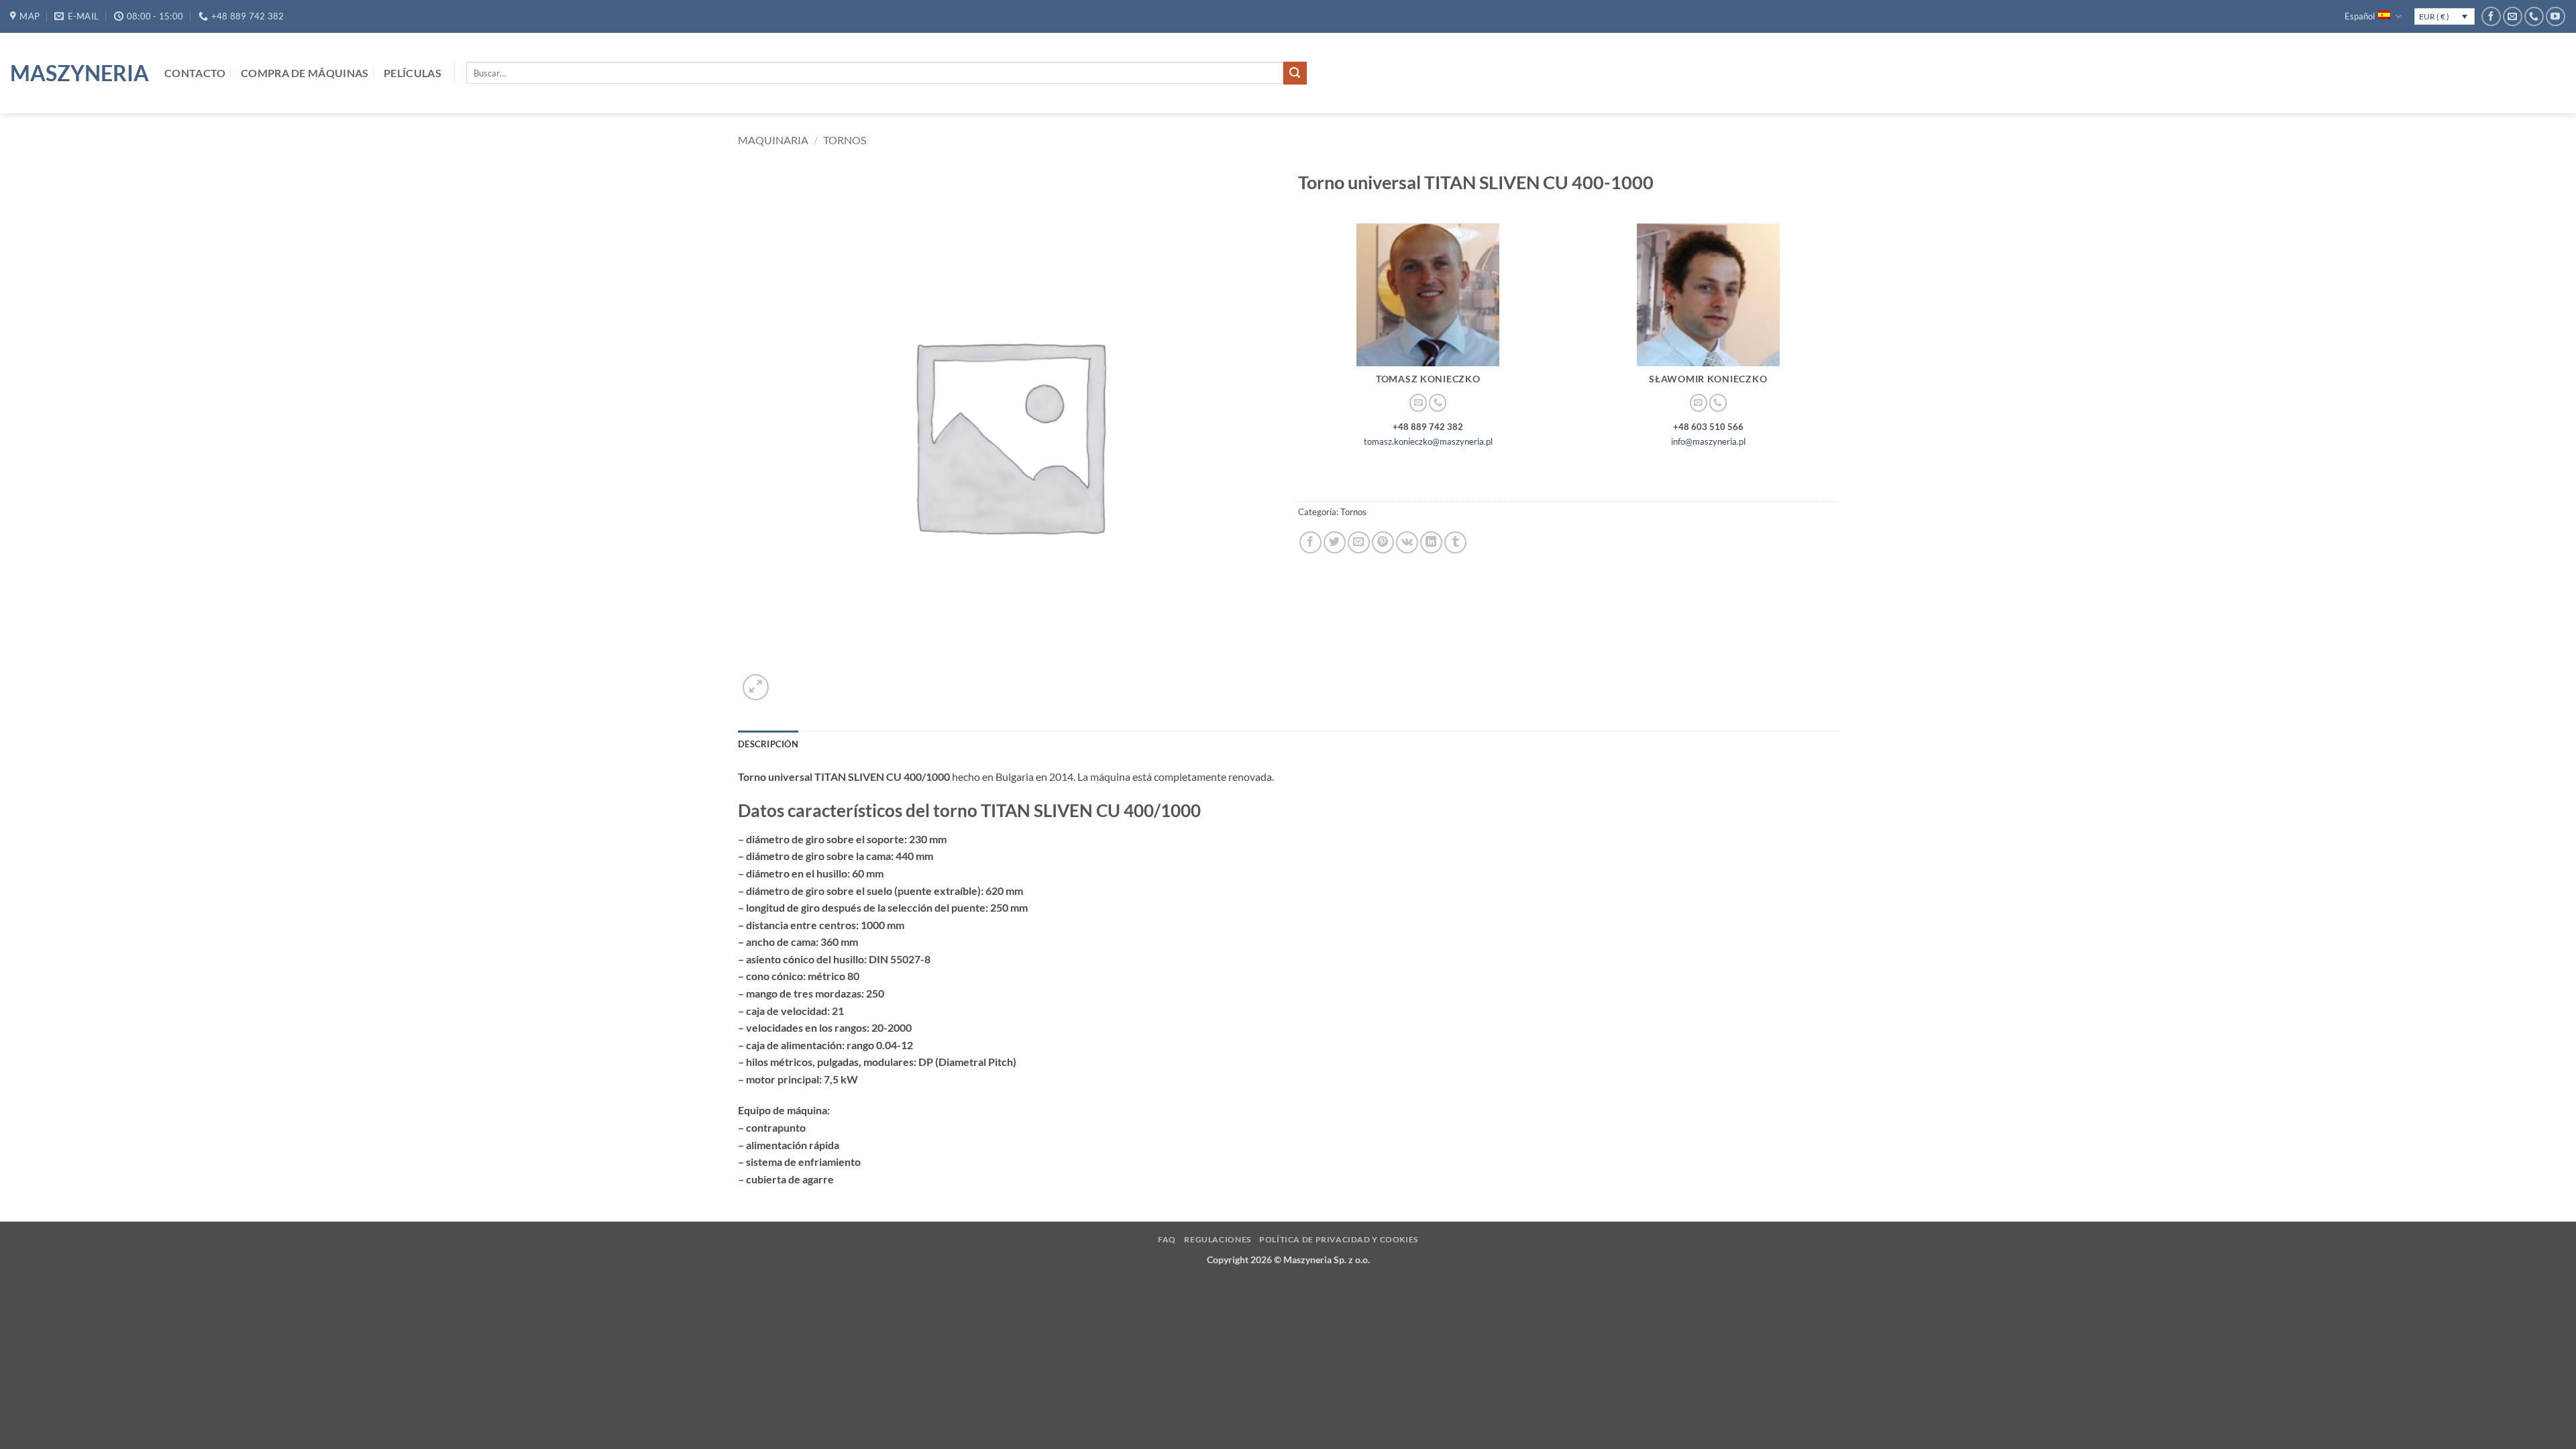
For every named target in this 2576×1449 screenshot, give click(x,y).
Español (2360, 16)
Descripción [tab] (768, 744)
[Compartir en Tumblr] (1455, 542)
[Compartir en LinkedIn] (1431, 542)
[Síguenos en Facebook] (2491, 16)
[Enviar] (1295, 73)
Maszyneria (77, 73)
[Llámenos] (2534, 16)
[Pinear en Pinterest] (1383, 542)
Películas (413, 73)
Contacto (195, 73)
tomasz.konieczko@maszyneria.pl (1428, 441)
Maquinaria (773, 140)
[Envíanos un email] (2513, 16)
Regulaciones (1217, 1239)
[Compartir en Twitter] (1335, 542)
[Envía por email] (1359, 542)
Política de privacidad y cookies (1339, 1239)
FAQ (1167, 1239)
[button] (756, 687)
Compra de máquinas (305, 73)
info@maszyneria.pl (1708, 441)
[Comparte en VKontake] (1407, 542)
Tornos (845, 140)
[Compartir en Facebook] (1310, 542)
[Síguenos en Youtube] (2556, 16)
